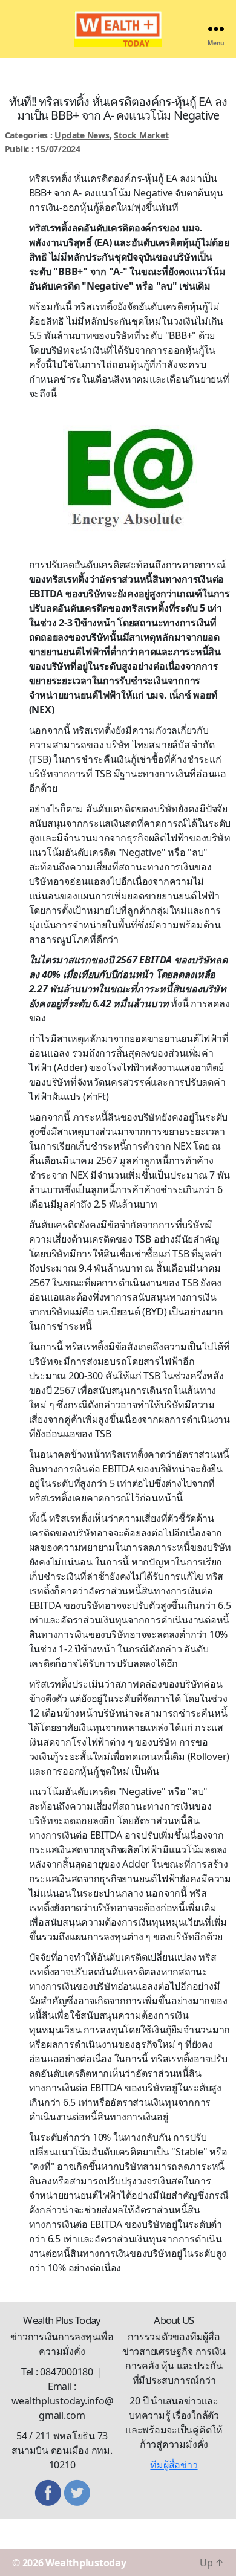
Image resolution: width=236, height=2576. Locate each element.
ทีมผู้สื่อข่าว (174, 2465)
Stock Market (141, 135)
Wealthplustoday (86, 2563)
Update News (82, 135)
